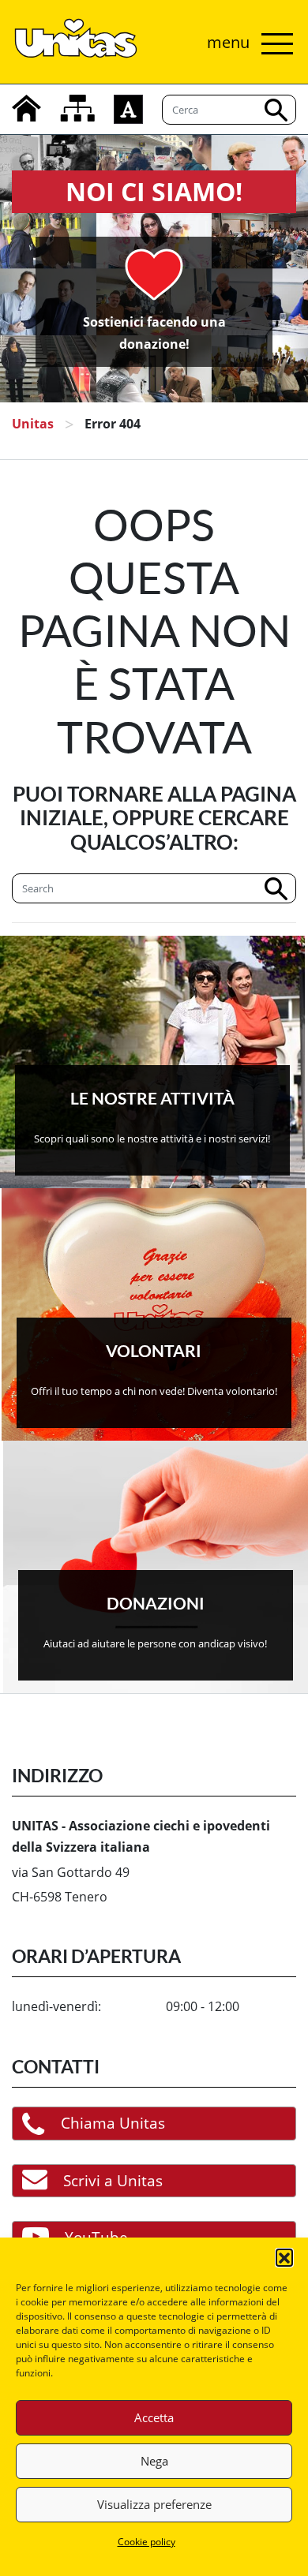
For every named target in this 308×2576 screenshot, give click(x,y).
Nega (154, 2461)
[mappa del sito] (77, 108)
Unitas (33, 424)
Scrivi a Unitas (113, 2180)
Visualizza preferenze (154, 2504)
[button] (284, 2257)
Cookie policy (146, 2542)
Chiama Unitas (113, 2123)
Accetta (154, 2417)
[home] (26, 108)
